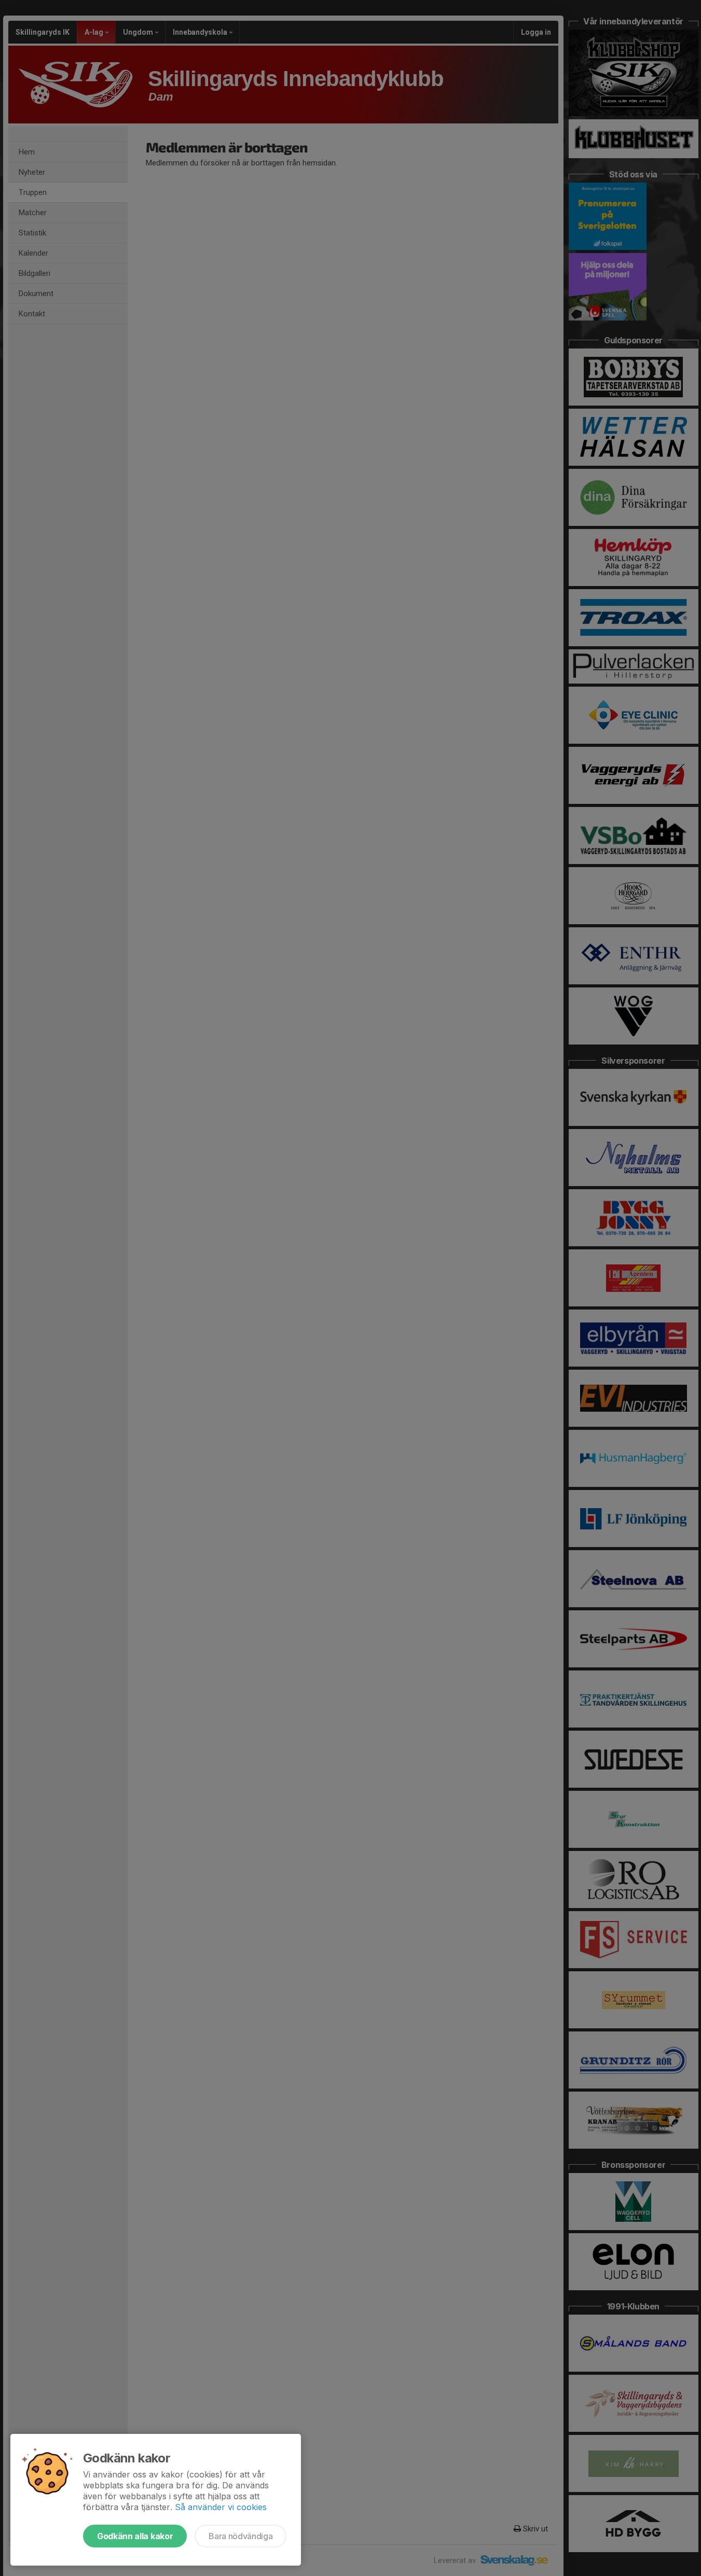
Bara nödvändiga (240, 2536)
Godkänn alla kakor (135, 2536)
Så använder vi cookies (221, 2507)
